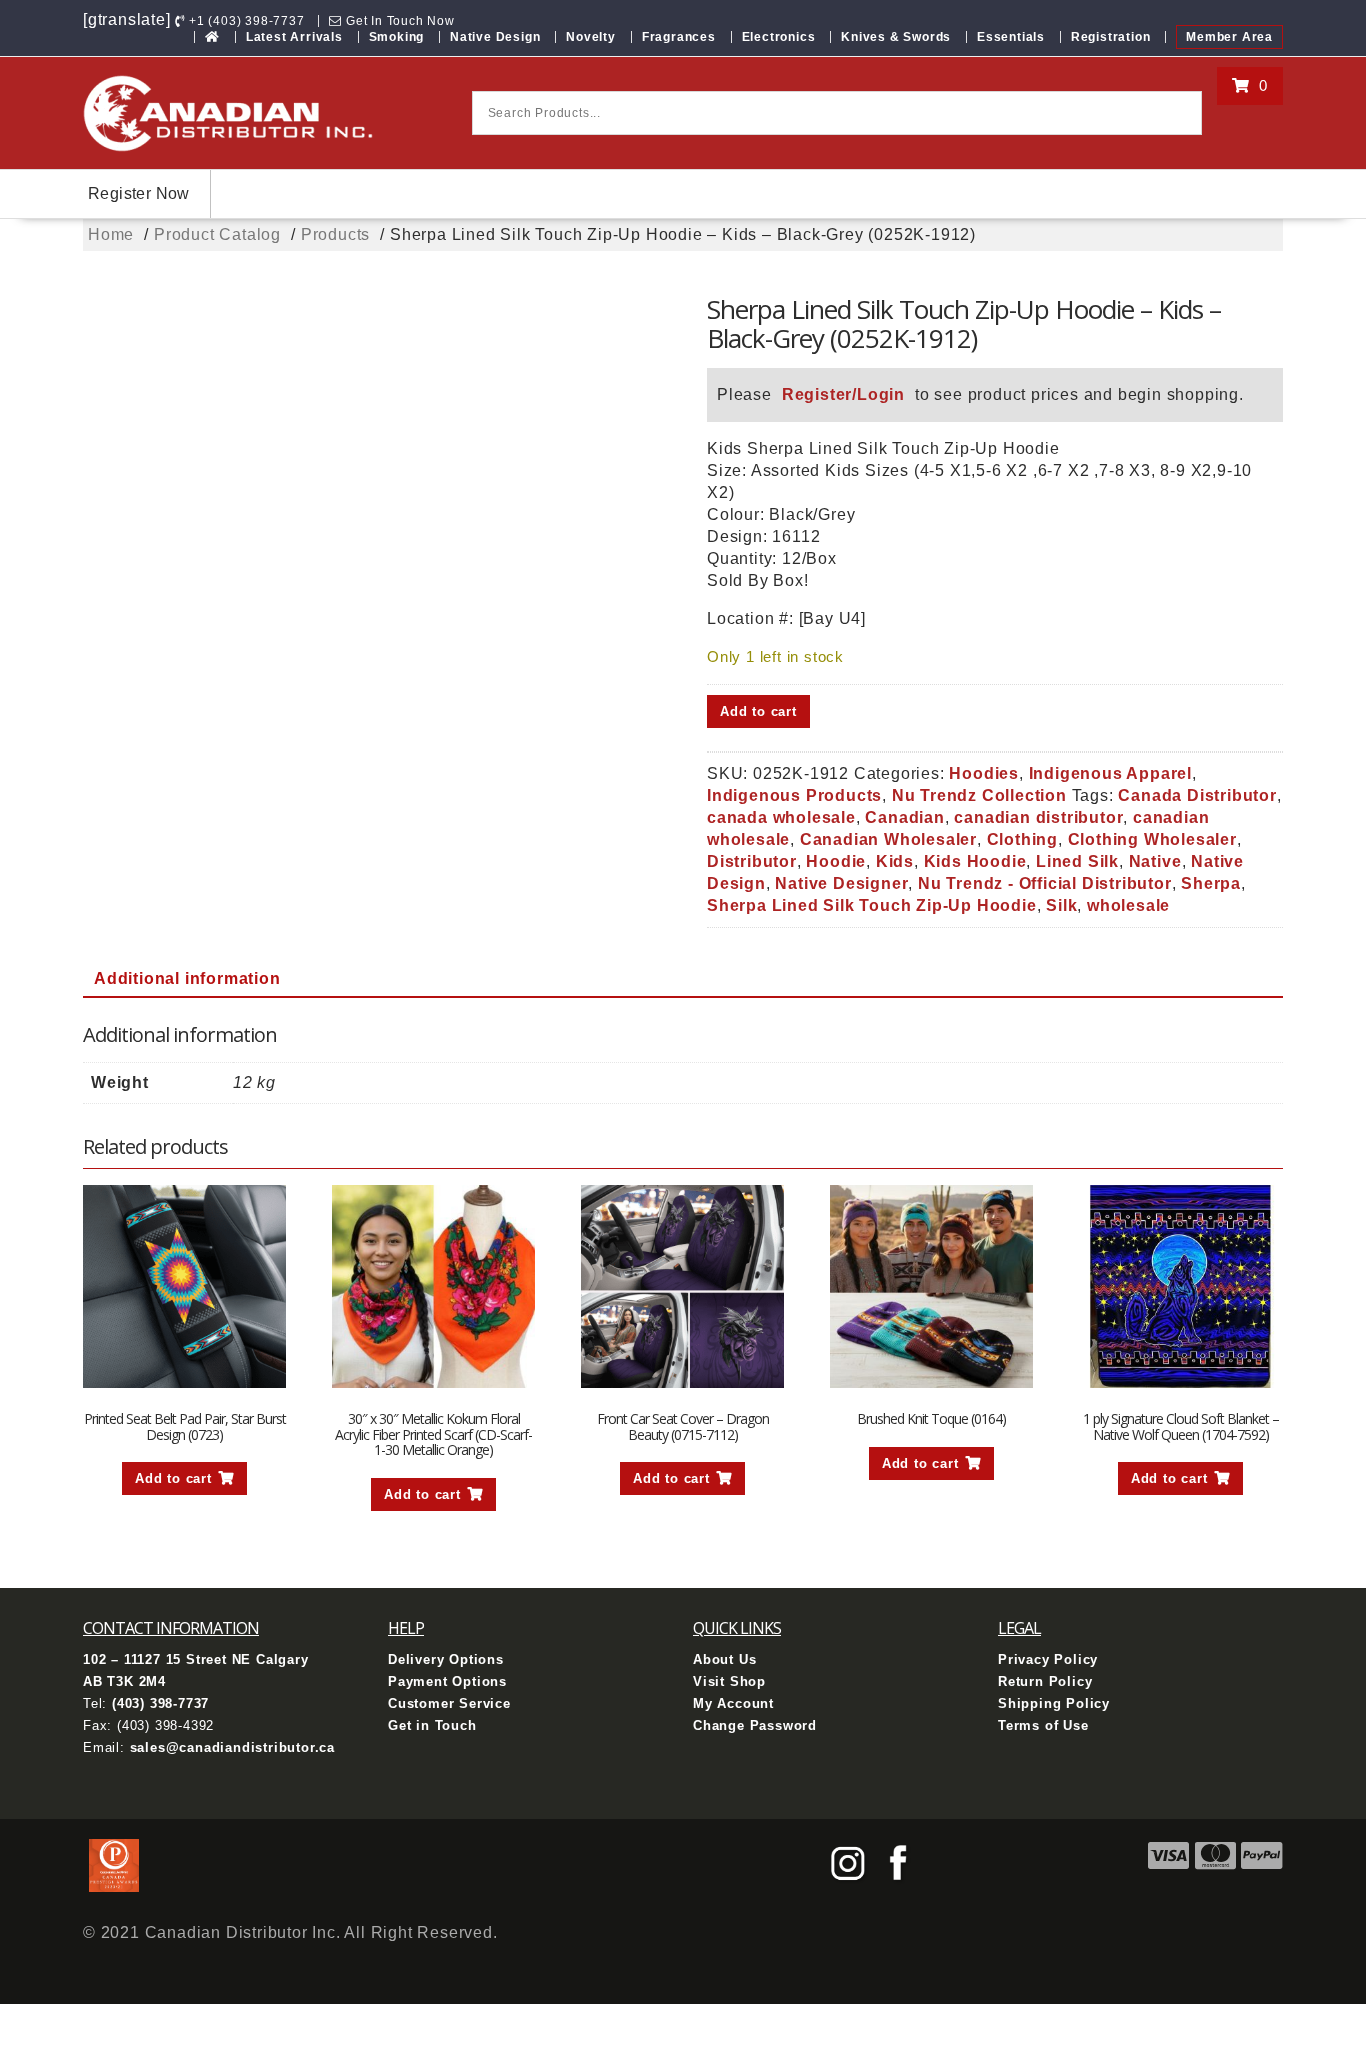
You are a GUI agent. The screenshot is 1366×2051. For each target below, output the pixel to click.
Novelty (591, 37)
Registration (1111, 37)
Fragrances (679, 37)
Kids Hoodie (975, 861)
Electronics (779, 37)
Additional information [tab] (187, 978)
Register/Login (843, 394)
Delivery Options (446, 1659)
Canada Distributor (1197, 795)
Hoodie (836, 861)
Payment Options (447, 1681)
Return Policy (1045, 1681)
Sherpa (1211, 883)
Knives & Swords (896, 37)
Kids (895, 861)
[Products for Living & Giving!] (212, 37)
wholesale (1128, 905)
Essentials (1011, 37)
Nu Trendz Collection (979, 795)
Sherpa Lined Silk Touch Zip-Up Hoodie (872, 905)
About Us (724, 1659)
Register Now (139, 193)
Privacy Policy (1048, 1659)
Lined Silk (1077, 861)
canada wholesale (781, 817)
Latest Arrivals (294, 37)
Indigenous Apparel (1110, 773)
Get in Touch (432, 1725)
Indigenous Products (794, 795)
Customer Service (449, 1703)
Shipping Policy (1054, 1703)
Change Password (755, 1725)
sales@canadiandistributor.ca (232, 1747)
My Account (733, 1703)
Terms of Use (1043, 1725)
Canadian (904, 817)
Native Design (495, 37)
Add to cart (758, 711)
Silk (1061, 905)
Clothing (1022, 839)
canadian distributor (1038, 817)
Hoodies (984, 773)
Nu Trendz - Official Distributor (1045, 883)
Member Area (1229, 37)
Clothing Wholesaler (1152, 839)
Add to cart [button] (173, 1478)
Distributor (752, 861)
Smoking (397, 37)
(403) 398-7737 (160, 1703)
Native (1155, 861)
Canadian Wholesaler (888, 839)
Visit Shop (729, 1681)
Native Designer (841, 883)
